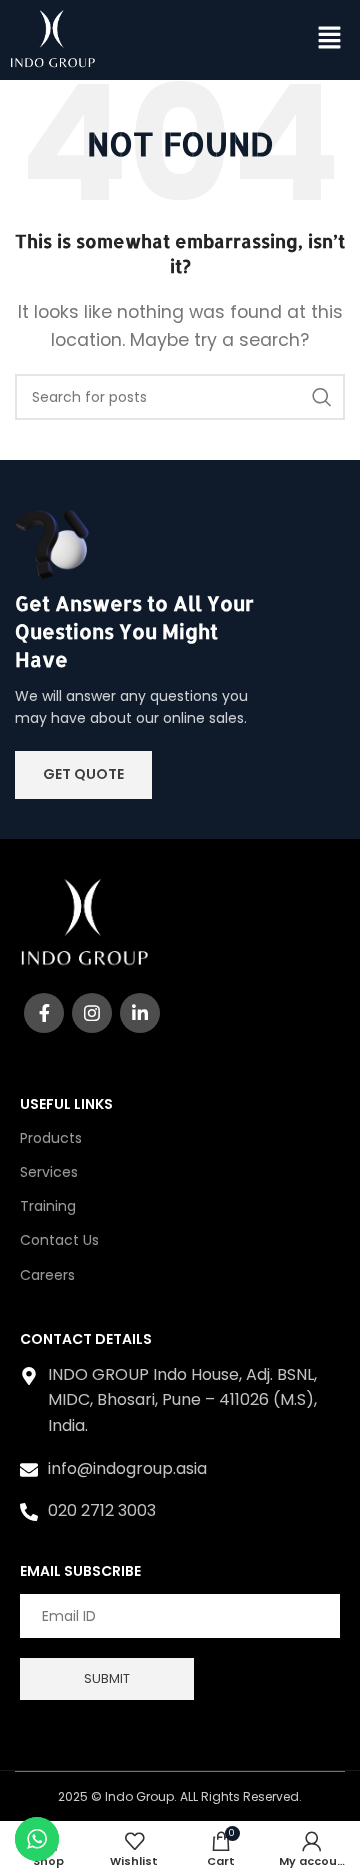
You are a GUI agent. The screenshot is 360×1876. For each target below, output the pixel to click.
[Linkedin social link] (140, 1013)
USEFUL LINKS (66, 1104)
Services (49, 1172)
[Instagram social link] (92, 1013)
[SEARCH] (322, 397)
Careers (47, 1275)
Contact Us (59, 1240)
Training (48, 1206)
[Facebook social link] (44, 1013)
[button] (330, 40)
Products (51, 1138)
